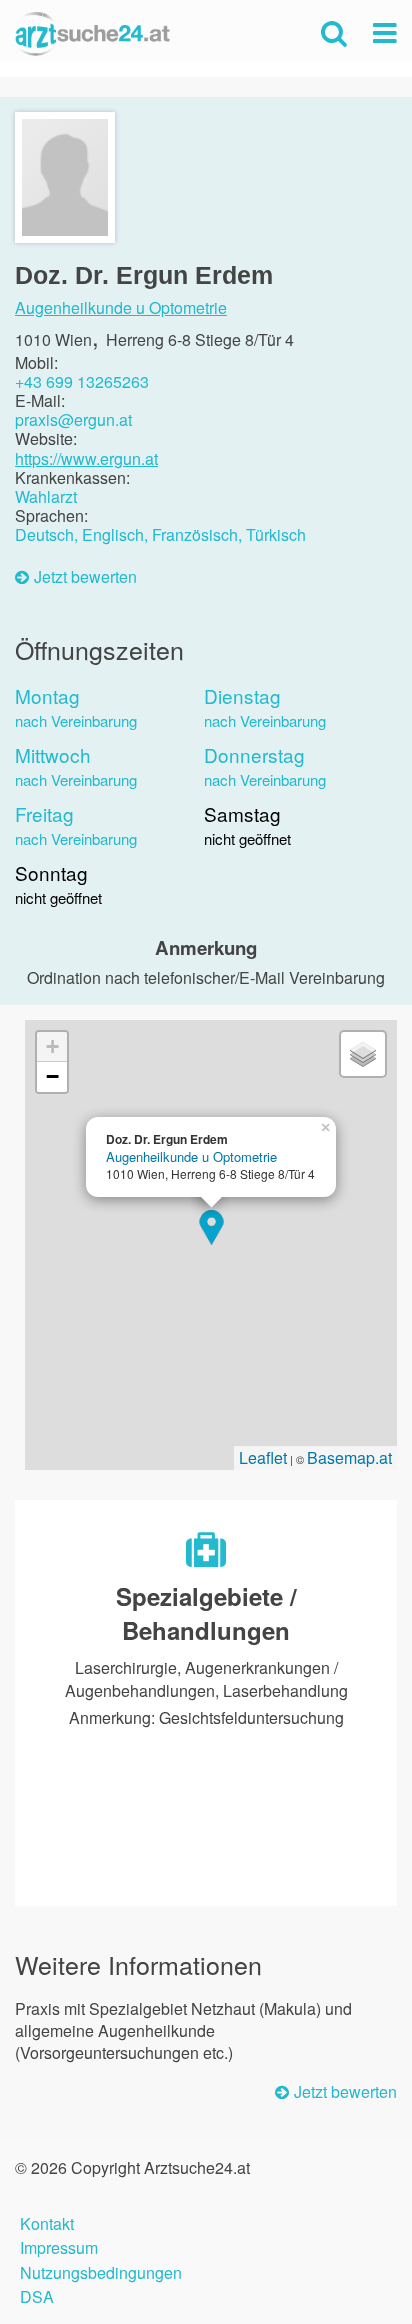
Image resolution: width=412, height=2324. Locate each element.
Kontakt (47, 2221)
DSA (37, 2294)
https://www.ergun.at (86, 458)
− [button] (52, 1076)
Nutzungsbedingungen (101, 2270)
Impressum (59, 2245)
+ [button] (52, 1046)
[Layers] (363, 1054)
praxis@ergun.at (73, 419)
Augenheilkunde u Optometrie (121, 308)
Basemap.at (349, 1457)
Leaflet (263, 1457)
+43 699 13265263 (82, 381)
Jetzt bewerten (85, 577)
